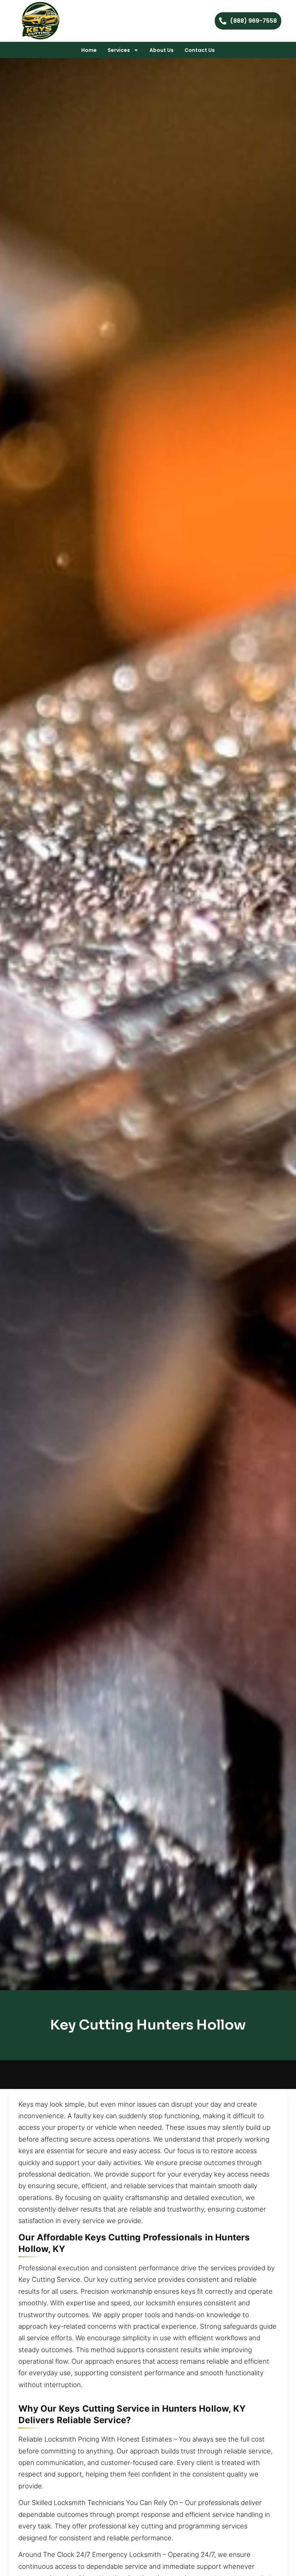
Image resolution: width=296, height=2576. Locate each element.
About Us (162, 50)
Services (119, 50)
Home (89, 50)
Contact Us (200, 50)
